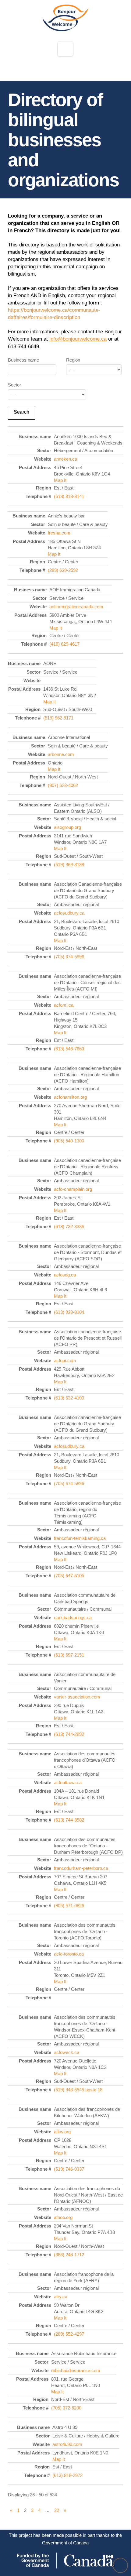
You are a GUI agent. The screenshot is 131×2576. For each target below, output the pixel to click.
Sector (14, 385)
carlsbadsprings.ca (73, 1618)
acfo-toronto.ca (69, 1954)
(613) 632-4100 (69, 1398)
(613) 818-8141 (69, 496)
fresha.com (59, 533)
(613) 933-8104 (69, 1312)
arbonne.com (61, 754)
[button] (65, 49)
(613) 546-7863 (69, 1049)
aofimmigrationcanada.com (76, 607)
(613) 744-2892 (69, 1734)
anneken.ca (65, 459)
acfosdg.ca (65, 1275)
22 (57, 2510)
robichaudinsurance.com (76, 2370)
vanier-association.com (77, 1697)
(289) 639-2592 (63, 570)
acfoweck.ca (67, 2052)
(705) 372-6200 (66, 2408)
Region (73, 360)
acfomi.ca (64, 1005)
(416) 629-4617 (64, 644)
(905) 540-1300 (69, 1141)
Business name (23, 360)
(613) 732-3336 (69, 1226)
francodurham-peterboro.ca (81, 1868)
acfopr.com (65, 1360)
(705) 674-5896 (69, 957)
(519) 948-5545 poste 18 (78, 2090)
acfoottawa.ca (68, 1783)
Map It (60, 480)
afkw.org (62, 2132)
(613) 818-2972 (67, 2475)
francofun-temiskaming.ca (80, 1538)
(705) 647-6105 (69, 1576)
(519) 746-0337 (69, 2169)
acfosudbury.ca (69, 913)
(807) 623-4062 (63, 785)
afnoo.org (63, 2217)
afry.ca (61, 2297)
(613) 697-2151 (69, 1655)
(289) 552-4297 (69, 2334)
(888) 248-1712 (69, 2255)
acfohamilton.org (70, 1097)
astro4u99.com (67, 2444)
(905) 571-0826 (69, 1906)
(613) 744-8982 (69, 1820)
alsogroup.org (67, 827)
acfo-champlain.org (73, 1189)
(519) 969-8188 (69, 865)
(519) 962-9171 (58, 718)
